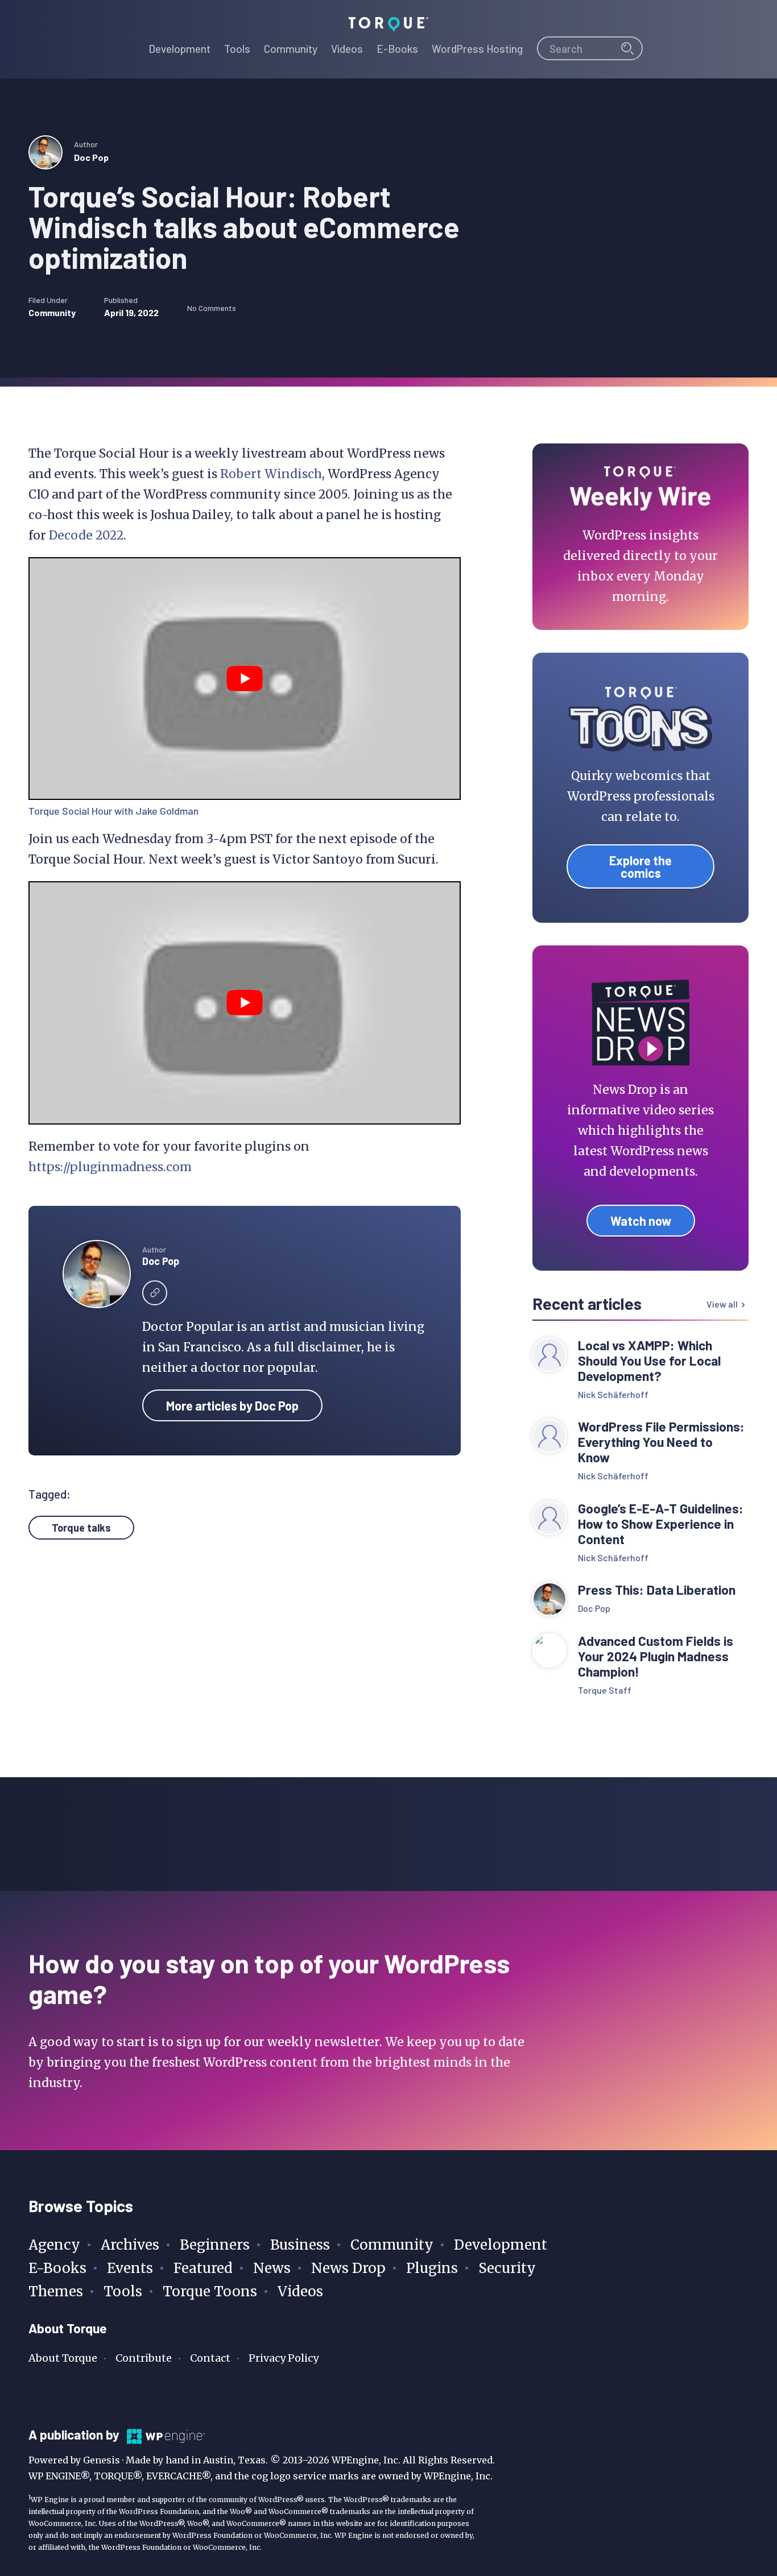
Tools (123, 2291)
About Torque (63, 2358)
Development (501, 2245)
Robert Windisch (271, 474)
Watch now (641, 1221)
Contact (210, 2358)
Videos (300, 2291)
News (272, 2268)
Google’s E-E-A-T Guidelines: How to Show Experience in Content (661, 1524)
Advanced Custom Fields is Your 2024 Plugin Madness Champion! (656, 1656)
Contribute (144, 2358)
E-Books (57, 2268)
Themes (56, 2291)
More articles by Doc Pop (232, 1405)
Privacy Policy (284, 2358)
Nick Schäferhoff (613, 1394)
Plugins (432, 2268)
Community (52, 312)
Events (130, 2268)
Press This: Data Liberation (657, 1590)
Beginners (215, 2245)
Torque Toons (210, 2291)
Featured (203, 2268)
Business (300, 2245)
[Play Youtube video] (245, 679)
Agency (54, 2245)
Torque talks (81, 1528)
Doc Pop (91, 157)
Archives (130, 2245)
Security (507, 2268)
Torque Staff (605, 1690)
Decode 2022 (86, 535)
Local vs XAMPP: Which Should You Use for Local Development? (649, 1361)
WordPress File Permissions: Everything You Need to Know (661, 1442)
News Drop (348, 2268)
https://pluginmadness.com (110, 1167)
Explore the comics (640, 866)
